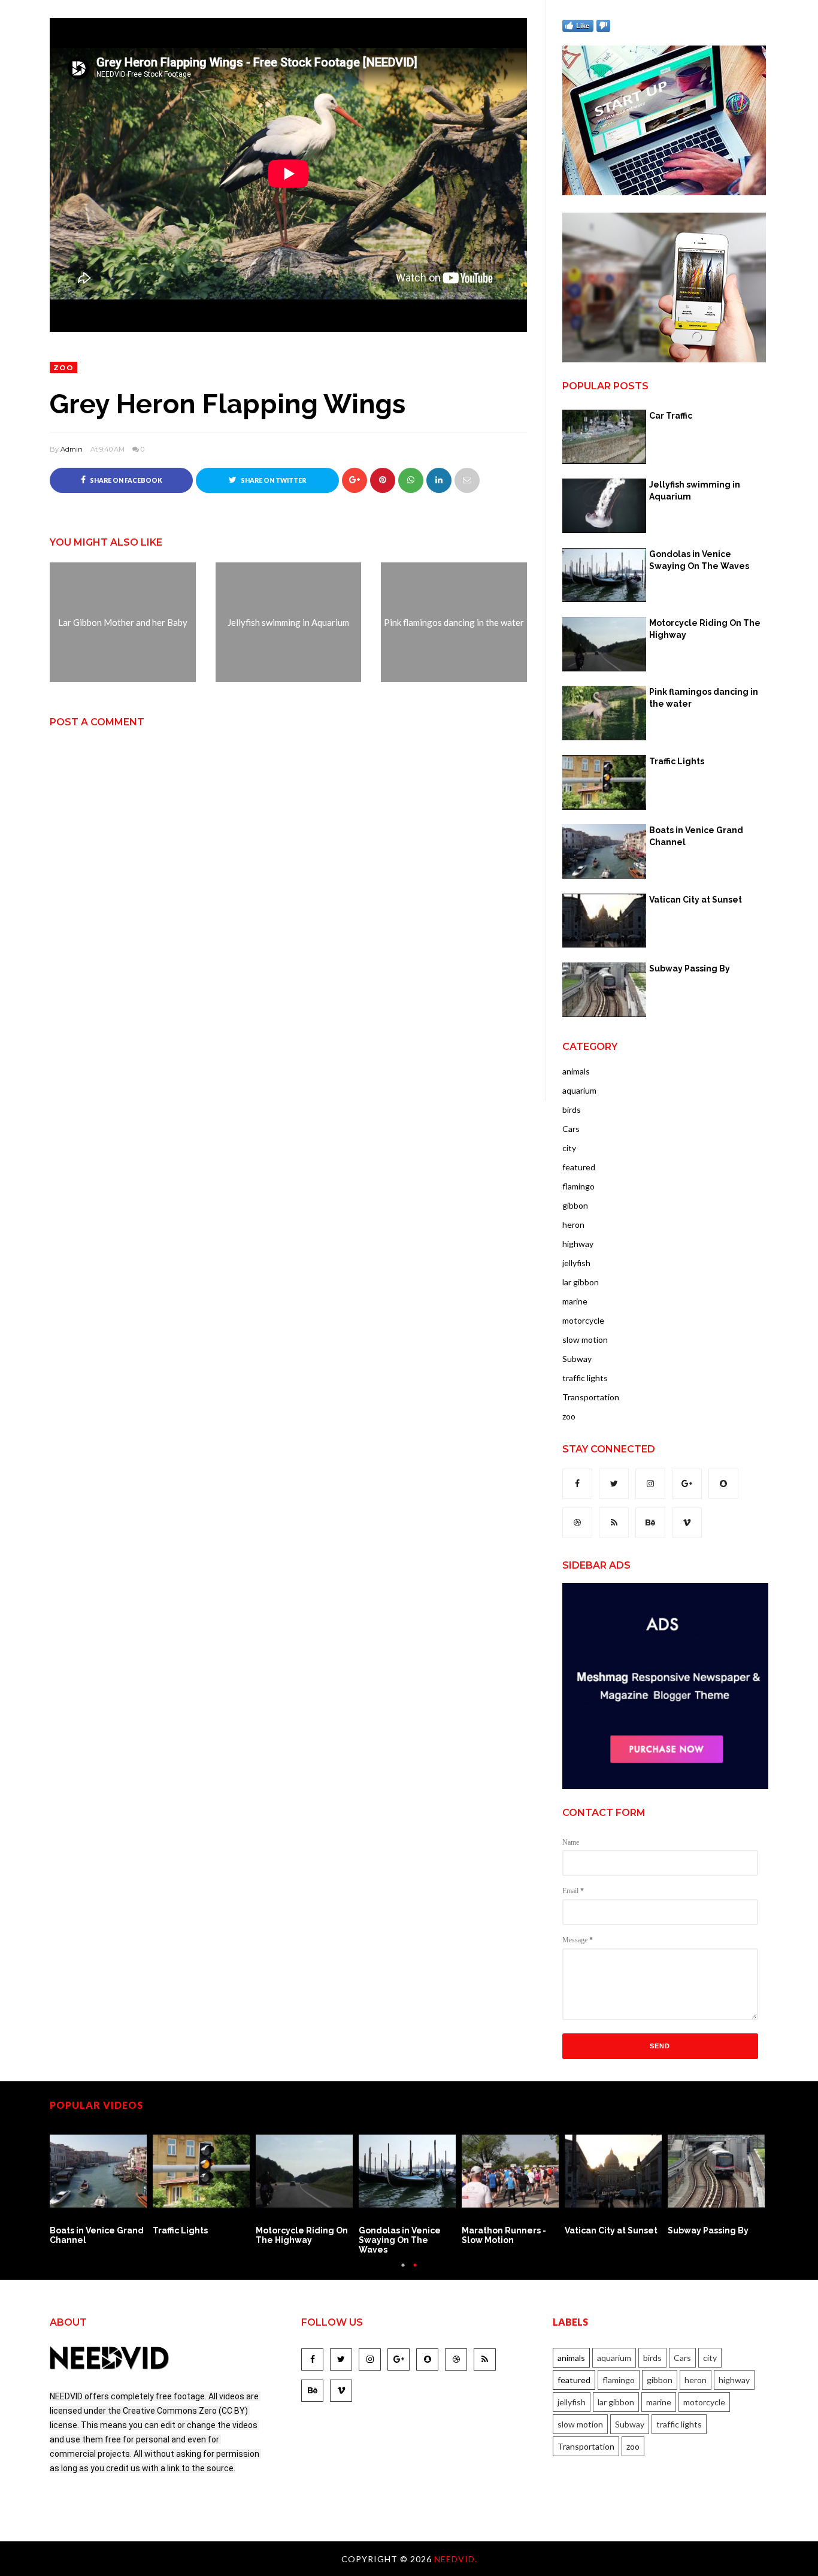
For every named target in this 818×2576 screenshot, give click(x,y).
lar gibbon (581, 1282)
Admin (72, 449)
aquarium (579, 1090)
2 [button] (415, 2271)
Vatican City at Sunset (696, 900)
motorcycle (583, 1320)
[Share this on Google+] (355, 480)
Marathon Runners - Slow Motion (504, 2235)
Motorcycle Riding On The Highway (705, 629)
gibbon (575, 1205)
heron (573, 1225)
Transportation (591, 1397)
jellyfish (576, 1263)
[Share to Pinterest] (467, 480)
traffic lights (585, 1378)
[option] (101, 2184)
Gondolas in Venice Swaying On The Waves (699, 560)
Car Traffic (671, 416)
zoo (63, 367)
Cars (571, 1129)
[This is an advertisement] (664, 192)
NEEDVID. (456, 2559)
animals (576, 1071)
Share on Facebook (125, 480)
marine (575, 1301)
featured (579, 1167)
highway (578, 1244)
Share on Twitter (273, 480)
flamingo (578, 1186)
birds (572, 1110)
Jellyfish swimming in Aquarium (695, 491)
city (569, 1148)
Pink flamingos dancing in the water (704, 698)
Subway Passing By (690, 968)
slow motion (585, 1340)
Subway (577, 1359)
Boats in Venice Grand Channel (696, 836)
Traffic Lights (677, 761)
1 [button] (403, 2271)
